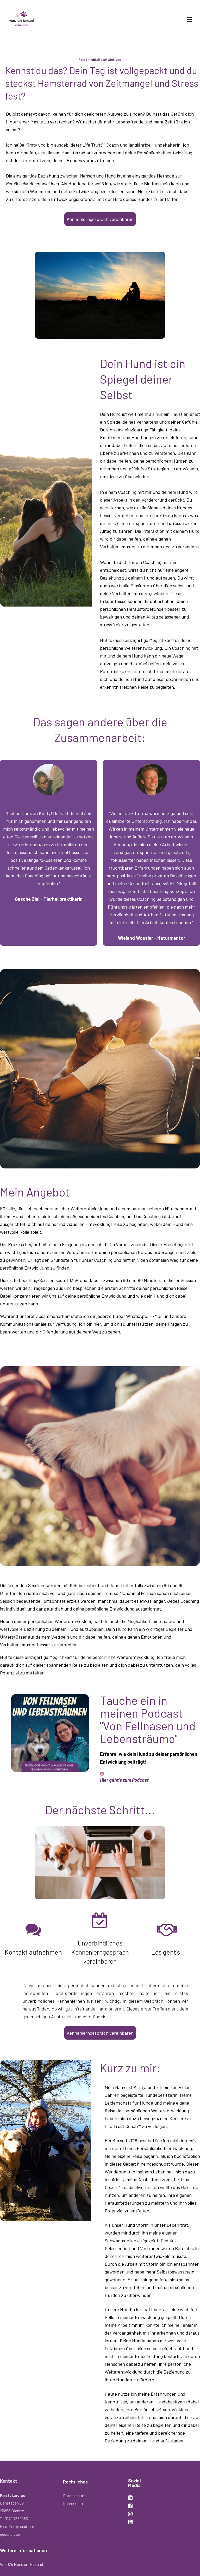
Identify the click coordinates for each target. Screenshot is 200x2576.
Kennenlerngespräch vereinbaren (100, 219)
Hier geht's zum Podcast (124, 1780)
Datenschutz (74, 2496)
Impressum (73, 2503)
